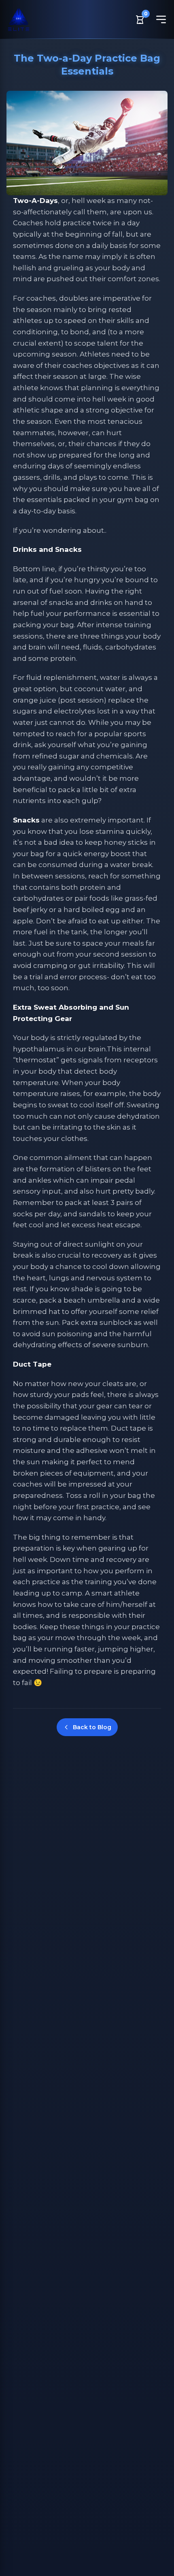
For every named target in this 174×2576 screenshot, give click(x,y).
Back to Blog (92, 1727)
